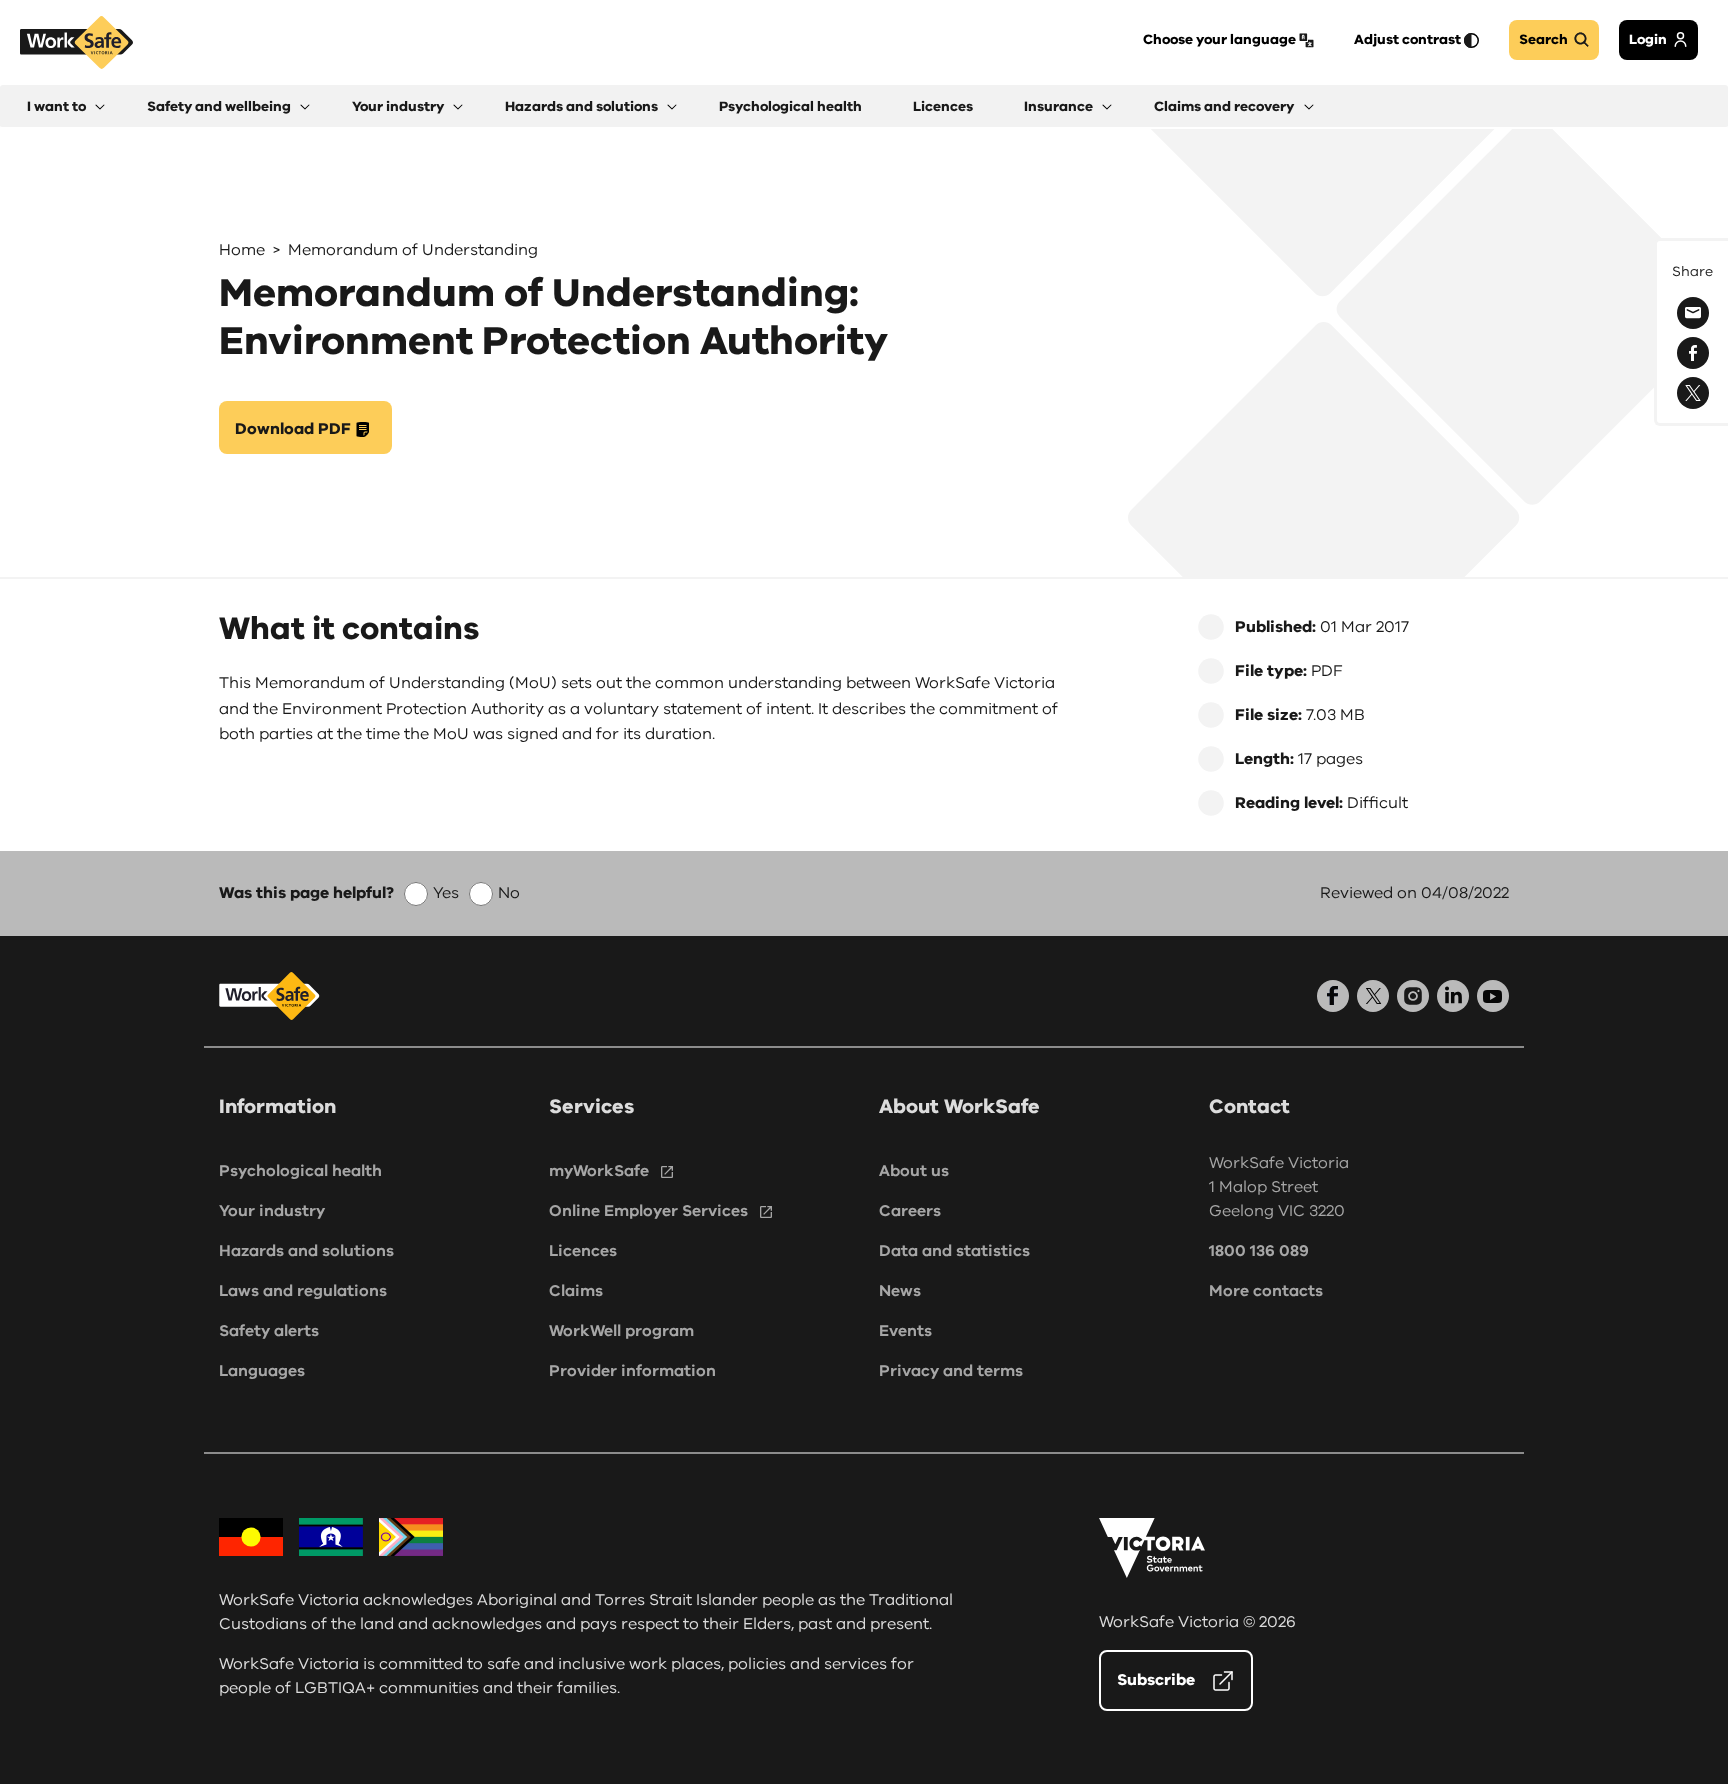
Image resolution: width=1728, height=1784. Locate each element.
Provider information (632, 1371)
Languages (262, 1371)
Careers (910, 1211)
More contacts (1266, 1291)
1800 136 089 (1259, 1251)
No (509, 893)
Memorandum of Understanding (413, 250)
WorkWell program (621, 1331)
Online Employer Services (648, 1211)
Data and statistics (954, 1251)
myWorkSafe (599, 1171)
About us (914, 1171)
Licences (583, 1251)
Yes (446, 893)
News (900, 1291)
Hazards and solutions (306, 1251)
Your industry (272, 1211)
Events (905, 1331)
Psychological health (300, 1171)
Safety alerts (269, 1331)
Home (242, 250)
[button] (66, 106)
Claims (576, 1291)
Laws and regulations (303, 1291)
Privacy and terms (951, 1371)
